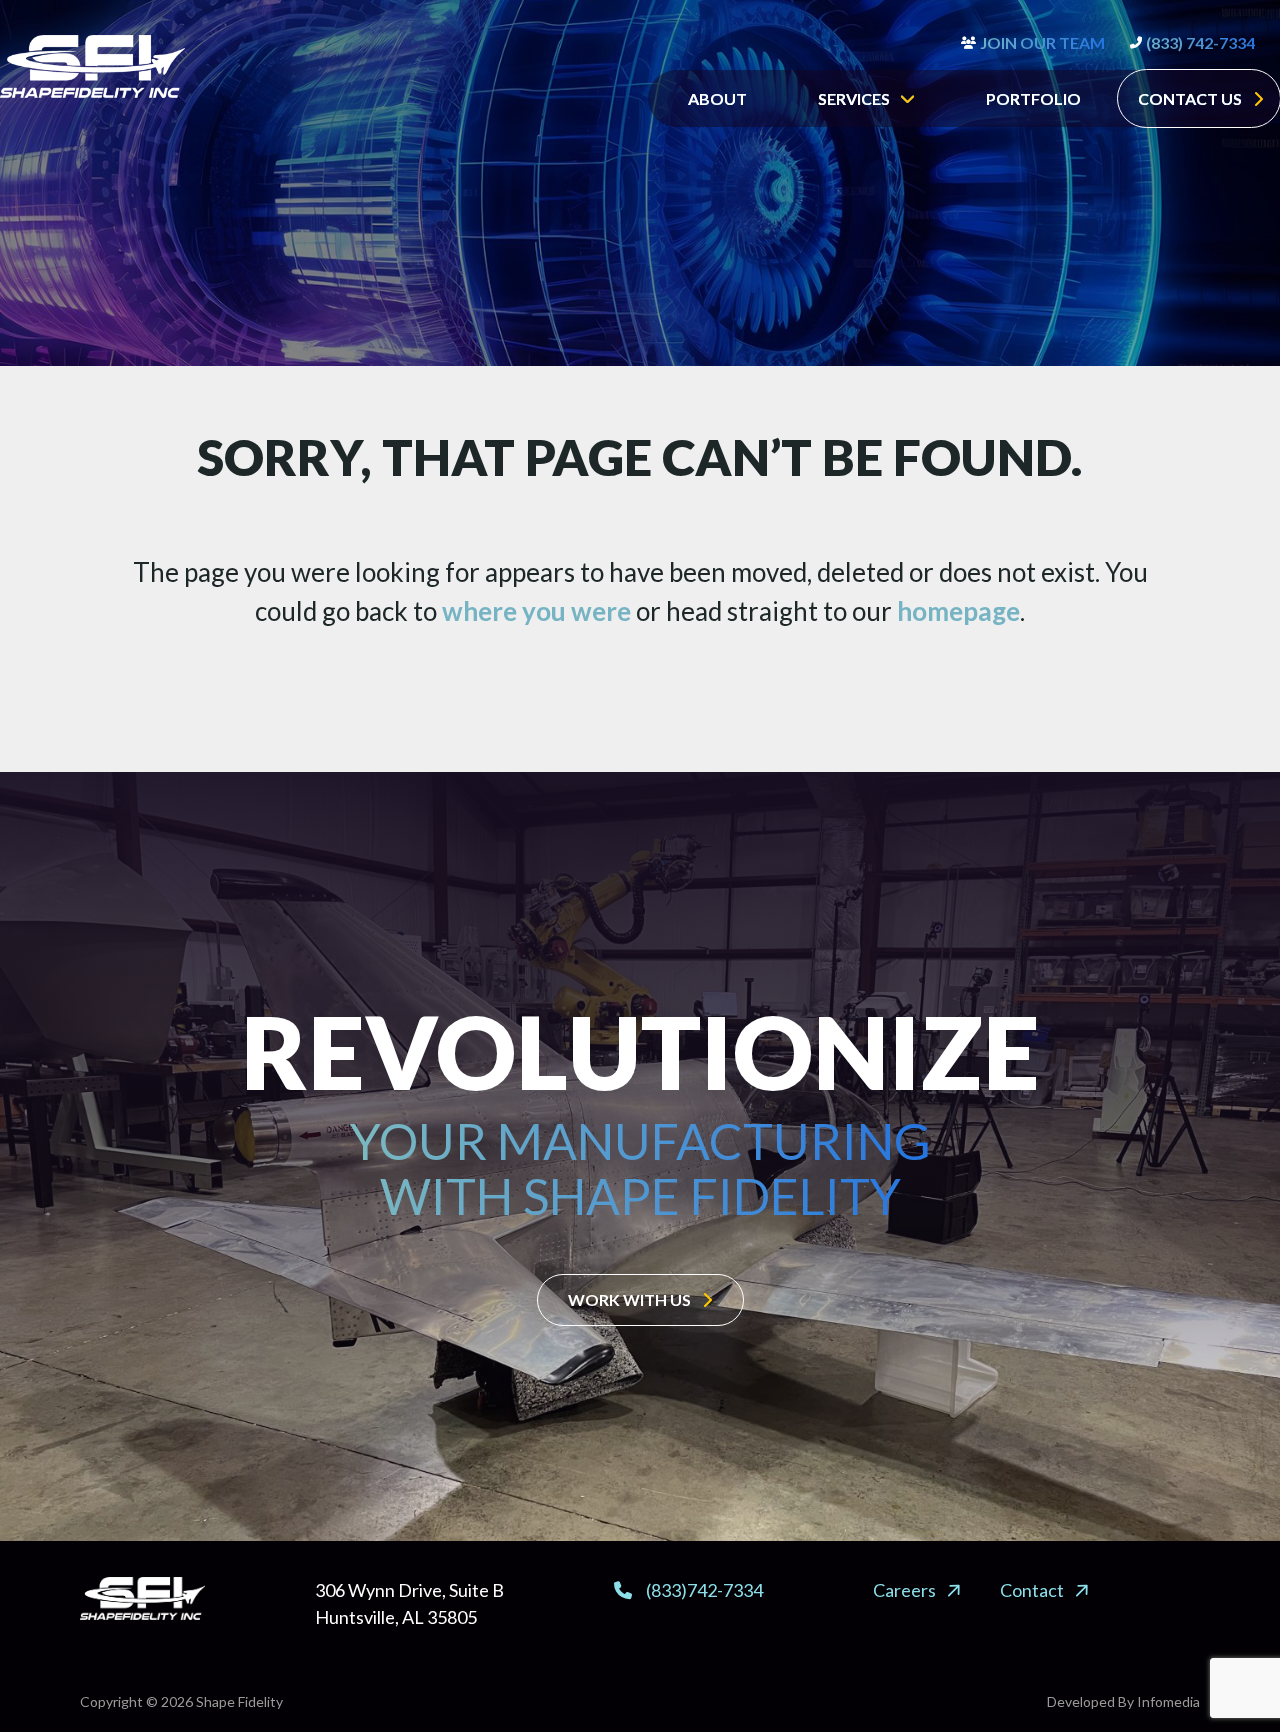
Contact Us (1190, 98)
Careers (904, 1590)
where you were (536, 611)
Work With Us (629, 1299)
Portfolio (1033, 98)
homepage (958, 611)
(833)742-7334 (704, 1590)
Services (854, 98)
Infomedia (1168, 1701)
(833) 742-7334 (1200, 42)
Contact (1032, 1590)
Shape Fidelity (239, 1701)
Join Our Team (1042, 42)
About (717, 98)
